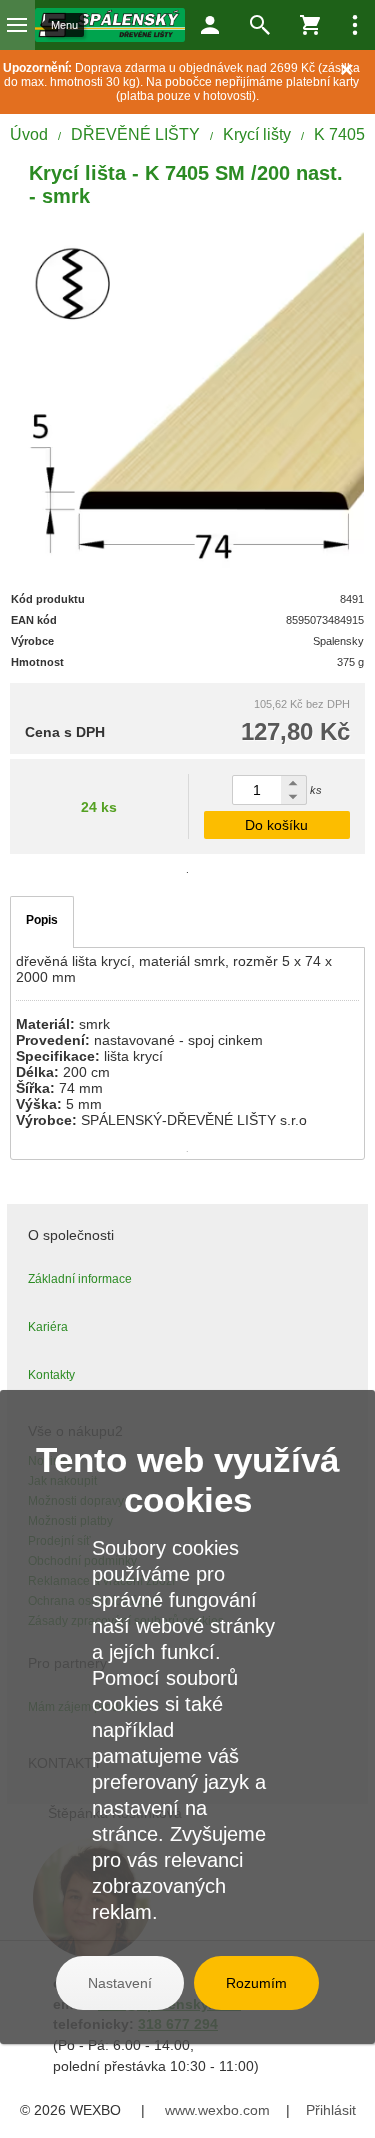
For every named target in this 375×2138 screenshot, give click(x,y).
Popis (42, 920)
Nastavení (120, 1983)
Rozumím (256, 1983)
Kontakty (51, 1375)
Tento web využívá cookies (187, 1479)
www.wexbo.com (217, 2110)
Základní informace (80, 1279)
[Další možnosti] (355, 25)
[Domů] (110, 25)
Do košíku (276, 825)
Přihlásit (331, 2110)
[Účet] (210, 25)
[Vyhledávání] (260, 25)
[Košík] (310, 25)
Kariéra (48, 1327)
